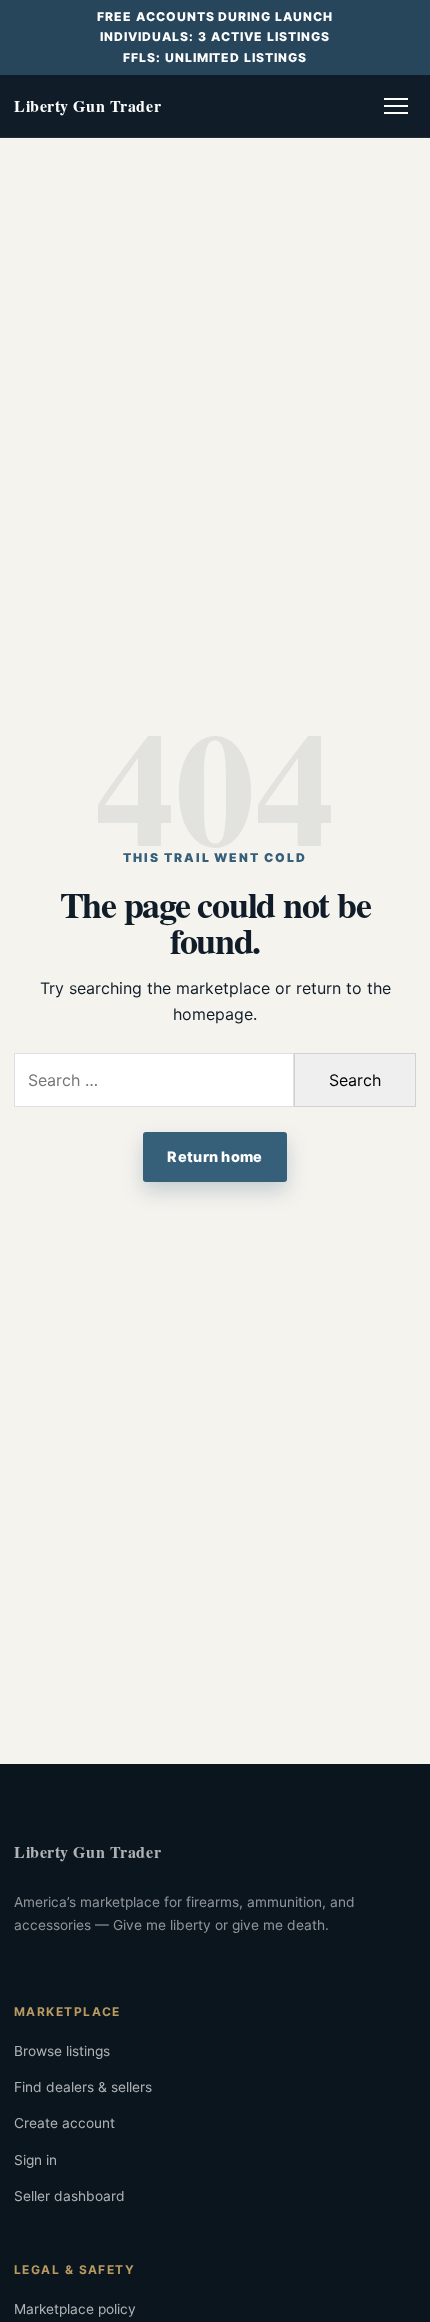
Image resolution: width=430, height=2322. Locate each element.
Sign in (35, 2160)
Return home (214, 1156)
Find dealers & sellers (83, 2087)
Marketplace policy (75, 2309)
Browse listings (62, 2051)
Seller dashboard (69, 2196)
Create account (64, 2123)
